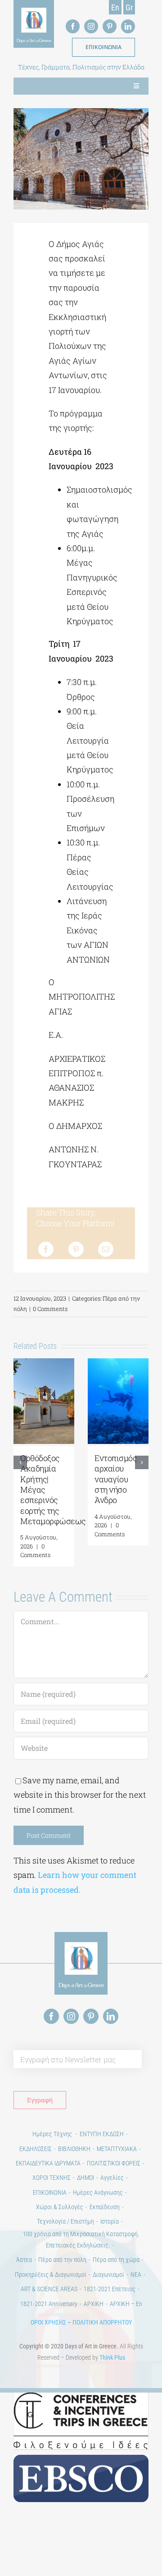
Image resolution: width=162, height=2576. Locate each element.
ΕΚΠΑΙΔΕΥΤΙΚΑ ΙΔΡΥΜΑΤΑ (48, 2163)
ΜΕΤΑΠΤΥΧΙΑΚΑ (117, 2149)
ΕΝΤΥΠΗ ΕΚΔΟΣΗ (102, 2134)
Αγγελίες (112, 2178)
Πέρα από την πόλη (62, 2260)
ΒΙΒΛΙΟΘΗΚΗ (74, 2149)
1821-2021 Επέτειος (110, 2289)
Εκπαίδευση (105, 2207)
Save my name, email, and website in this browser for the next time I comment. (80, 1795)
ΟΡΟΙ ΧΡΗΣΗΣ (48, 2322)
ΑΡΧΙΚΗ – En (126, 2304)
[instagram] (91, 26)
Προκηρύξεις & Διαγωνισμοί (51, 2275)
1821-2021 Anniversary (49, 2304)
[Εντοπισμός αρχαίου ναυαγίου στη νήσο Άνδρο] (118, 1364)
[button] (20, 1462)
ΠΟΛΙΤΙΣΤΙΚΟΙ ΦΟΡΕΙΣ (114, 2163)
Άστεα (24, 2260)
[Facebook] (46, 1249)
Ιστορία (110, 2221)
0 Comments (50, 1309)
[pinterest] (110, 26)
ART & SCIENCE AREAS (49, 2289)
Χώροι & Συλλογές (60, 2207)
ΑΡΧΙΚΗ (94, 2304)
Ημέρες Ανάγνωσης (98, 2192)
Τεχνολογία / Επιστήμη (65, 2221)
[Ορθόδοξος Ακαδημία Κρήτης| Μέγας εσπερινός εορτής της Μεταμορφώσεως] (44, 1364)
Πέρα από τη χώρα (116, 2260)
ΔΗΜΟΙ (85, 2178)
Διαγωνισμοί (108, 2275)
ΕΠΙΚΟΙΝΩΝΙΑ (50, 2192)
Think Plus (112, 2357)
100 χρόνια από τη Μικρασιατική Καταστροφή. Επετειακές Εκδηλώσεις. (81, 2240)
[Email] (106, 1249)
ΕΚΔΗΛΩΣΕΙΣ (36, 2149)
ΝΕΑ (136, 2275)
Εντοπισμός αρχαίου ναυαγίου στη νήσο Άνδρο (116, 1479)
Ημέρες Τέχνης (53, 2134)
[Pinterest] (76, 1249)
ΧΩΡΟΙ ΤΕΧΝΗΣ (52, 2178)
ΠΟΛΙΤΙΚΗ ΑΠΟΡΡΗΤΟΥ (102, 2322)
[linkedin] (128, 26)
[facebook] (73, 26)
